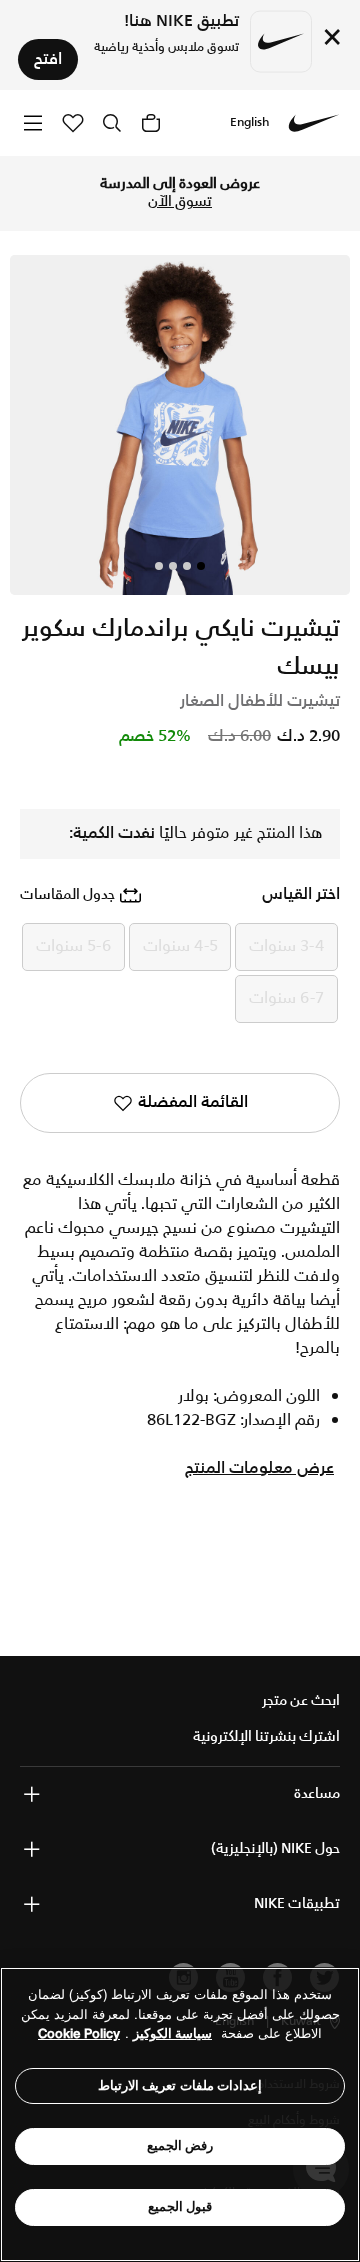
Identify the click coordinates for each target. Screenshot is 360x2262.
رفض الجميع (180, 2145)
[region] (180, 2114)
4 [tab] (159, 566)
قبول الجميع (180, 2206)
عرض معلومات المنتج (259, 1469)
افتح (48, 59)
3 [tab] (173, 566)
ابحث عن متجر (301, 1701)
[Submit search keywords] (112, 123)
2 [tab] (187, 566)
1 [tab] (201, 566)
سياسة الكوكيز (172, 2033)
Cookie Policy (79, 2033)
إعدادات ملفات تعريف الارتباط (180, 2085)
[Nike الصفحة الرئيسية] (314, 123)
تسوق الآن (180, 202)
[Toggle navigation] (33, 122)
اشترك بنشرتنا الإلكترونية (266, 1737)
